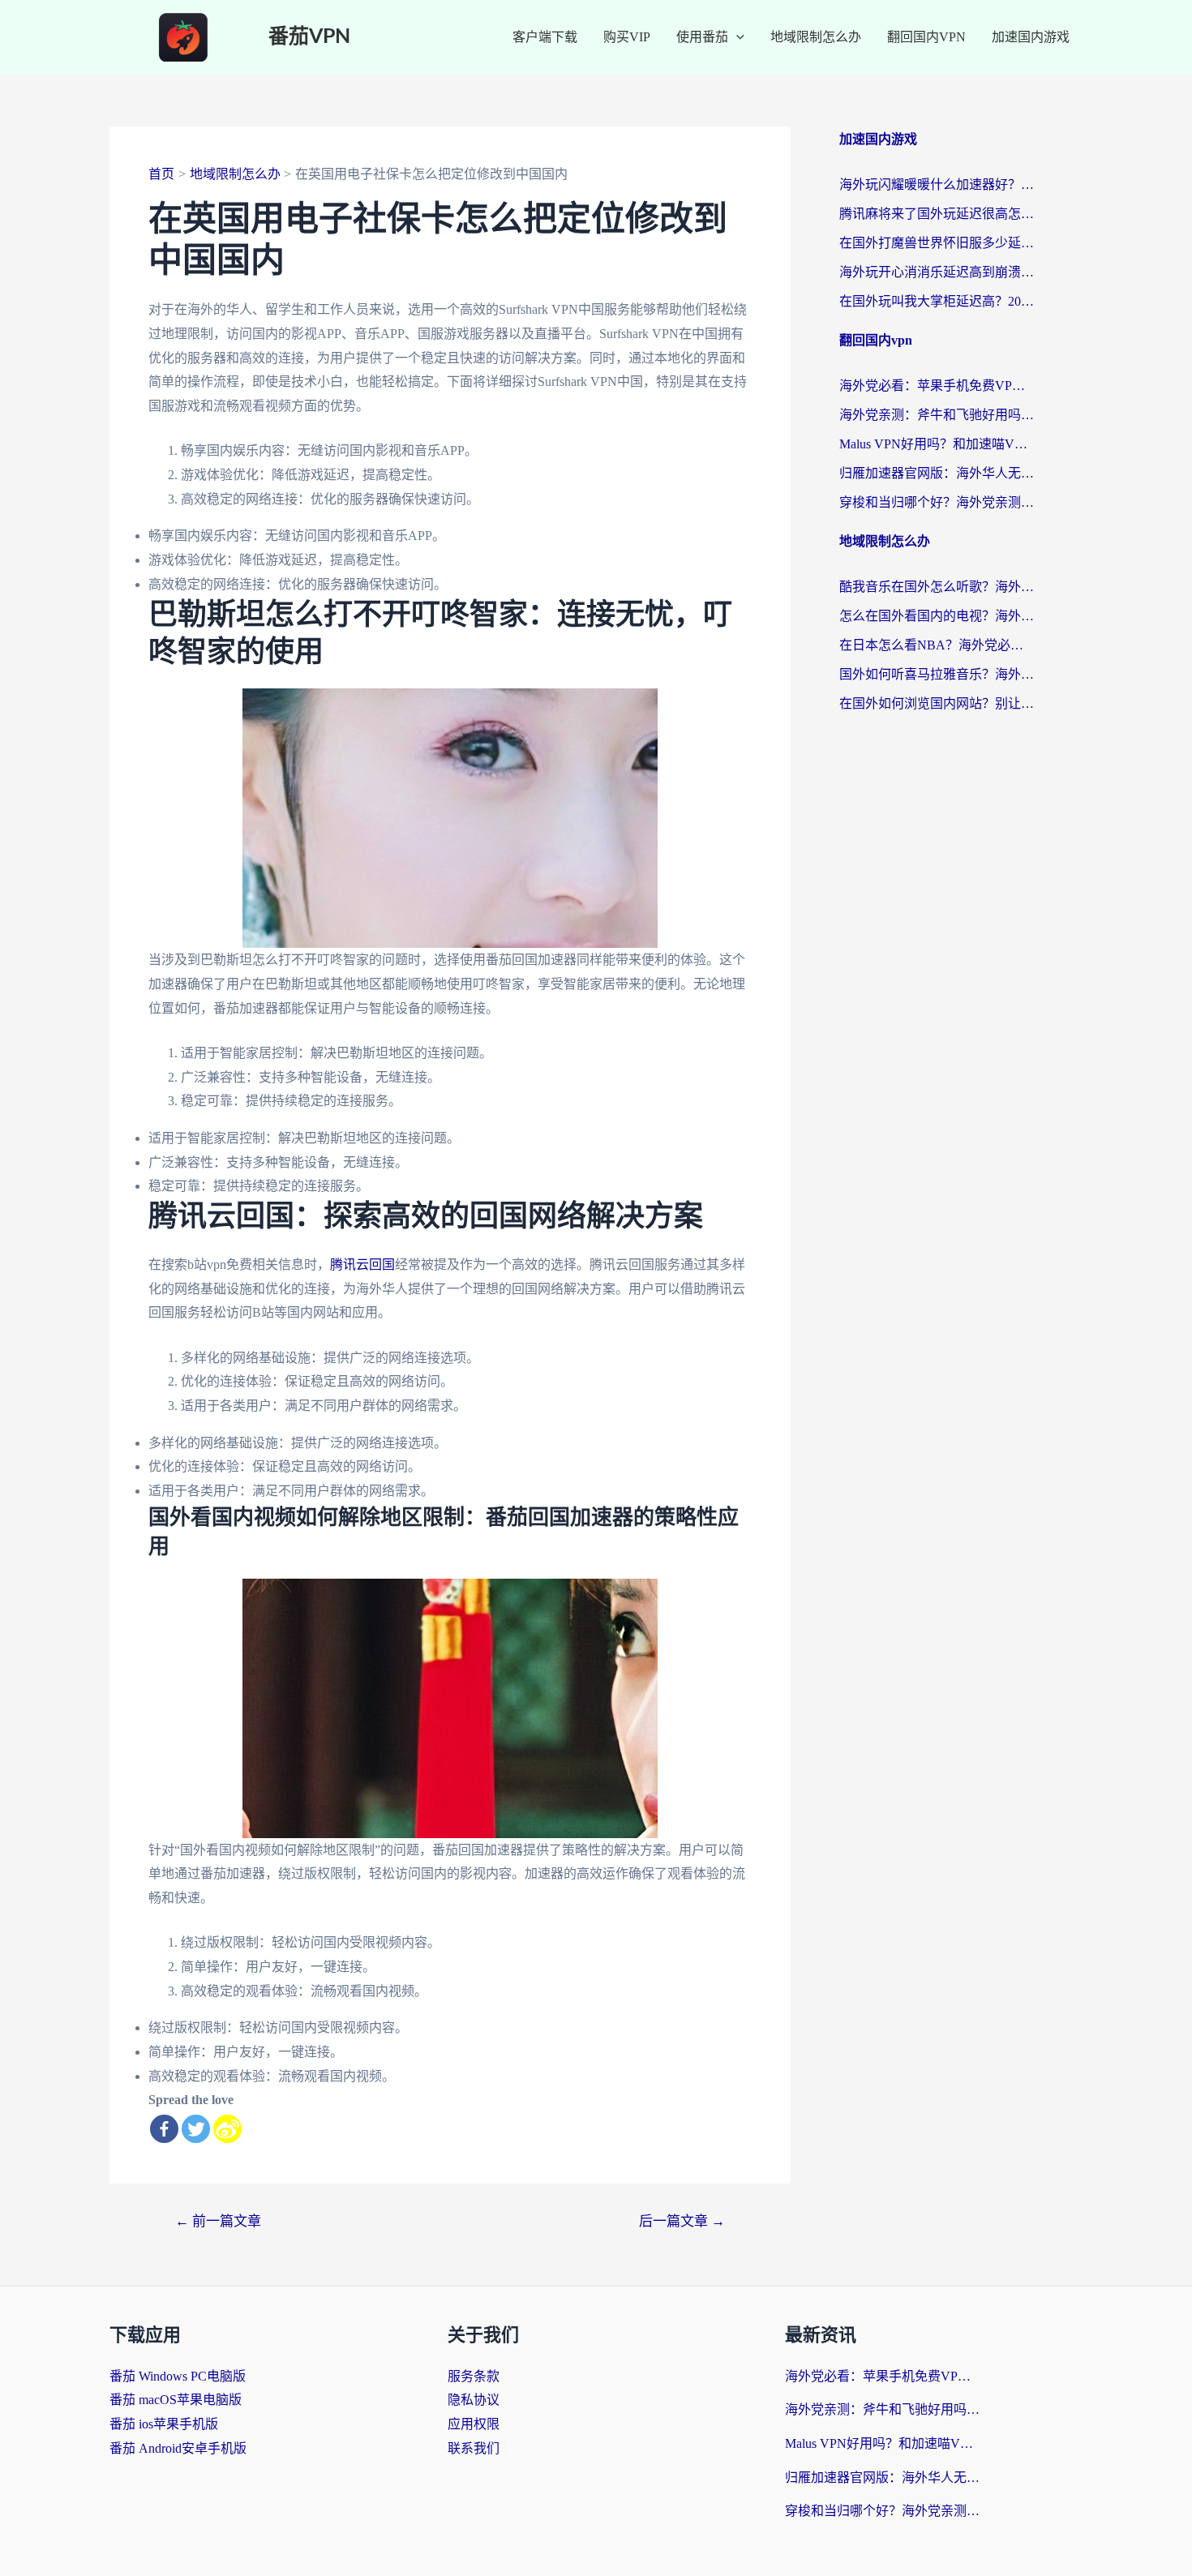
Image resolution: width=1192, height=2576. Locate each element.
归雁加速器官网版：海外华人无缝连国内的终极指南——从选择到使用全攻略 (937, 473)
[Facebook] (164, 2129)
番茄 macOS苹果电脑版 (176, 2400)
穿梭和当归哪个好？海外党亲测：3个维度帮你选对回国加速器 (937, 502)
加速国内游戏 (1031, 37)
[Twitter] (196, 2129)
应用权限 (474, 2424)
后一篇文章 (682, 2221)
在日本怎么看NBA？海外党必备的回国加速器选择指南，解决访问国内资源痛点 (937, 645)
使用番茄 (702, 37)
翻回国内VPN (926, 37)
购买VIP (627, 37)
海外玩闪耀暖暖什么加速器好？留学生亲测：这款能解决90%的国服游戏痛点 (937, 184)
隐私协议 (474, 2400)
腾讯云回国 (362, 1264)
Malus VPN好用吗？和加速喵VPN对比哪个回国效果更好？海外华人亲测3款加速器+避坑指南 (937, 444)
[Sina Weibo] (227, 2129)
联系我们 (474, 2448)
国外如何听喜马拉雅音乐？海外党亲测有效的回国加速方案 (937, 674)
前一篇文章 (218, 2221)
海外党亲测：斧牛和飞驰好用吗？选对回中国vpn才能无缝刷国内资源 (937, 415)
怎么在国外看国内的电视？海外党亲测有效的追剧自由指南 (937, 616)
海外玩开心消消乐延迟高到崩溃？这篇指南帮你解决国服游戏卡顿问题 (937, 272)
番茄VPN (309, 37)
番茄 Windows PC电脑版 (178, 2376)
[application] (736, 37)
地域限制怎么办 (816, 37)
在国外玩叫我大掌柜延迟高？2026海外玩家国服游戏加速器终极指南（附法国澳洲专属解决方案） (937, 301)
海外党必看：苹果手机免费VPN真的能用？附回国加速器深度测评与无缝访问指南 (937, 386)
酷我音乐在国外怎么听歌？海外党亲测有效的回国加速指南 (937, 587)
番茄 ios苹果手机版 (164, 2424)
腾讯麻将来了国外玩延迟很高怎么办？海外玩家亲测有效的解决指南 (937, 214)
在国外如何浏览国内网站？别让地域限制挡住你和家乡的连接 (937, 703)
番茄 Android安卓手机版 (178, 2448)
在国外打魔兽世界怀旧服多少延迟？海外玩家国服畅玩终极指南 (937, 243)
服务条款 (474, 2376)
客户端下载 (545, 37)
